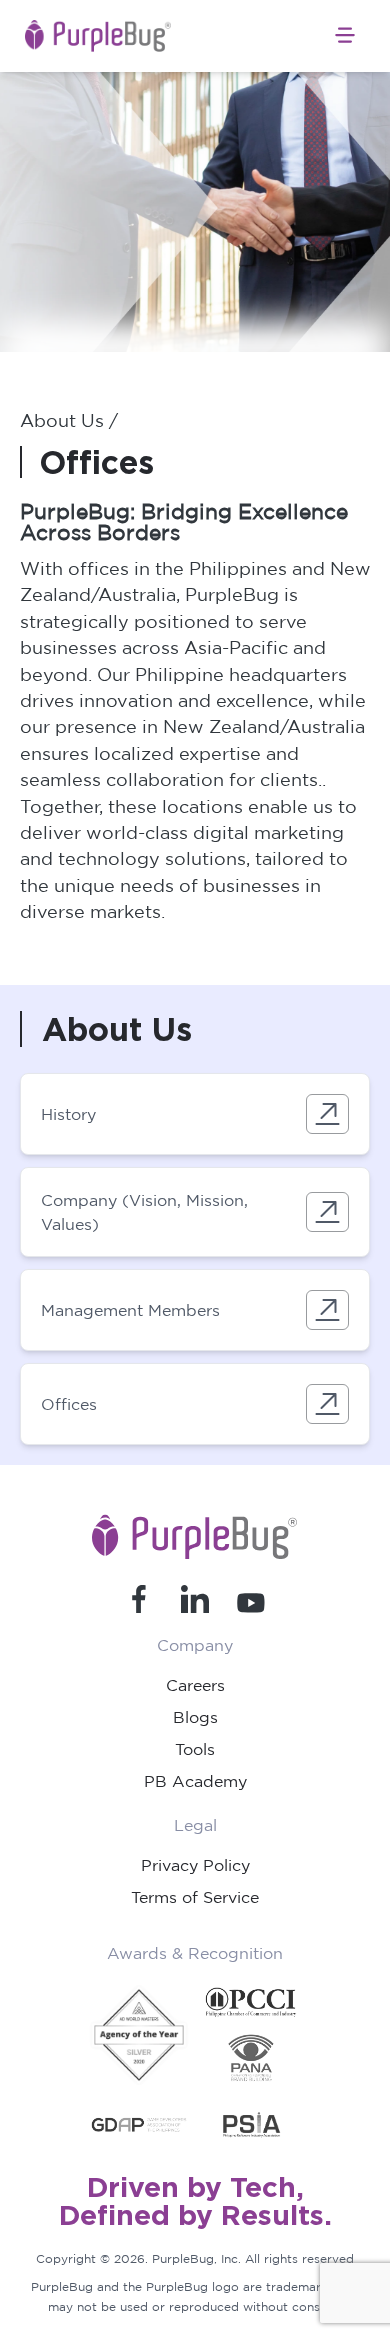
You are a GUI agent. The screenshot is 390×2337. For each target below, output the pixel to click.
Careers (195, 1685)
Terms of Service (195, 1897)
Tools (195, 1749)
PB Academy (195, 1781)
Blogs (195, 1717)
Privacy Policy (195, 1865)
